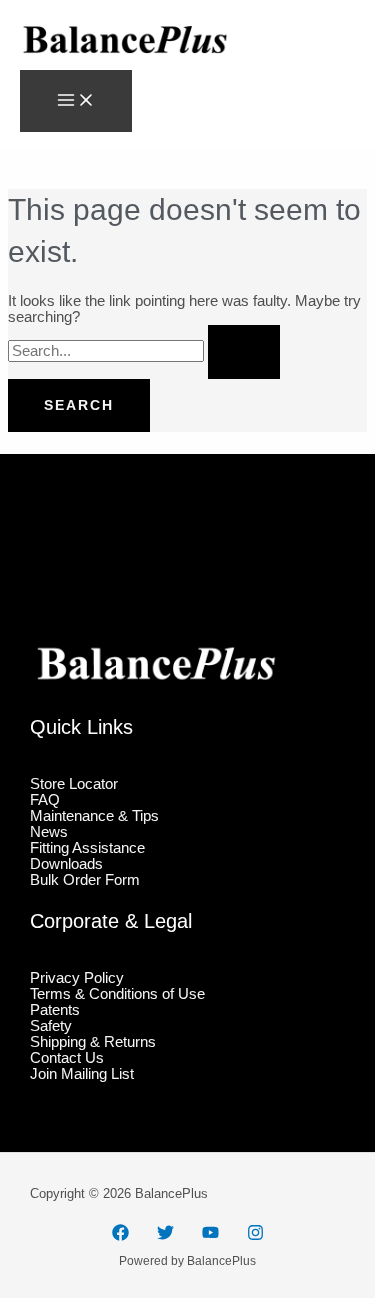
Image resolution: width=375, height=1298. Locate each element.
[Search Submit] (244, 352)
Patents (55, 1010)
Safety (51, 1026)
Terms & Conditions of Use (117, 994)
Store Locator (74, 784)
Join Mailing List (82, 1074)
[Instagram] (255, 1236)
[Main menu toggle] (76, 101)
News (49, 832)
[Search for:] (144, 351)
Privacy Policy (77, 978)
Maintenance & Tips (94, 816)
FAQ (45, 800)
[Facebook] (120, 1236)
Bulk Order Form (85, 880)
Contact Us (67, 1058)
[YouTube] (210, 1236)
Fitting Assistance (87, 848)
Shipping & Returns (93, 1042)
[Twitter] (165, 1236)
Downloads (66, 864)
